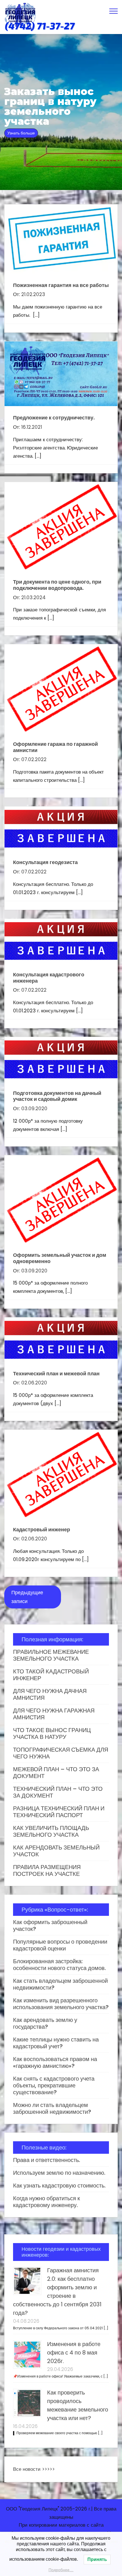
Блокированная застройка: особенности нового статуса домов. (59, 1965)
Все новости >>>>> (34, 2469)
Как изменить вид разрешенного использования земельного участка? (61, 2004)
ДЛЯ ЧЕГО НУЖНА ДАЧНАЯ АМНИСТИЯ (50, 1694)
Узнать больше (21, 133)
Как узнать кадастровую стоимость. (59, 2186)
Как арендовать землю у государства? (45, 2023)
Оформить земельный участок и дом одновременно (60, 1258)
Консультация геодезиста (45, 862)
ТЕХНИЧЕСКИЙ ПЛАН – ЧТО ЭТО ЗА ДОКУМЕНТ (58, 1792)
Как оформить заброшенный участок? (50, 1925)
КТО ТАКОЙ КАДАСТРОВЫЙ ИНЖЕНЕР (51, 1675)
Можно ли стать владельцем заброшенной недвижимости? (52, 2108)
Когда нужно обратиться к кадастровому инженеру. (47, 2202)
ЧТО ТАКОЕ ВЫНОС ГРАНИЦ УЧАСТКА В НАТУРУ (52, 1733)
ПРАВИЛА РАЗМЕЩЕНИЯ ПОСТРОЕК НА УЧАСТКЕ (47, 1870)
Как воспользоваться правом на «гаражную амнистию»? (55, 2062)
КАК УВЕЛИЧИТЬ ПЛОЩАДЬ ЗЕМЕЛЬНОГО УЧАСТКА (51, 1831)
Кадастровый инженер (42, 1529)
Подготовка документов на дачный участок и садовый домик (57, 1096)
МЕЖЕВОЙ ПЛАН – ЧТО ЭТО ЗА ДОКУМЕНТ (56, 1773)
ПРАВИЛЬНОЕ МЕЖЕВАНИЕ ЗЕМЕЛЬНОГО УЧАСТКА (51, 1655)
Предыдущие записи (27, 1597)
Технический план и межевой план (56, 1373)
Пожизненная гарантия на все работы (61, 285)
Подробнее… (61, 2570)
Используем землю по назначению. (59, 2173)
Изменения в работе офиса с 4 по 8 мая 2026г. (74, 2353)
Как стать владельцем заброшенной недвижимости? (60, 1984)
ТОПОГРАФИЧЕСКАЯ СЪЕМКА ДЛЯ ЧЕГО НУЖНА (61, 1753)
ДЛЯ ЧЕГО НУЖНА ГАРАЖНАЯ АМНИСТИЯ (54, 1714)
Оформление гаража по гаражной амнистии (55, 747)
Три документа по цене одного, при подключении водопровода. (57, 585)
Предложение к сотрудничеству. (54, 418)
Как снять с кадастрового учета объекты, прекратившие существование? (54, 2085)
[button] (113, 10)
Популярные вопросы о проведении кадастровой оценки (60, 1945)
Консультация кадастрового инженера (49, 978)
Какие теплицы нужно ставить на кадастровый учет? (56, 2043)
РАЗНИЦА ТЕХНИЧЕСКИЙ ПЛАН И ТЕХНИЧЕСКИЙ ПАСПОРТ (59, 1812)
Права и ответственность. (47, 2160)
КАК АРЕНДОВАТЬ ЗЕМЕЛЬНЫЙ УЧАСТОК (56, 1851)
